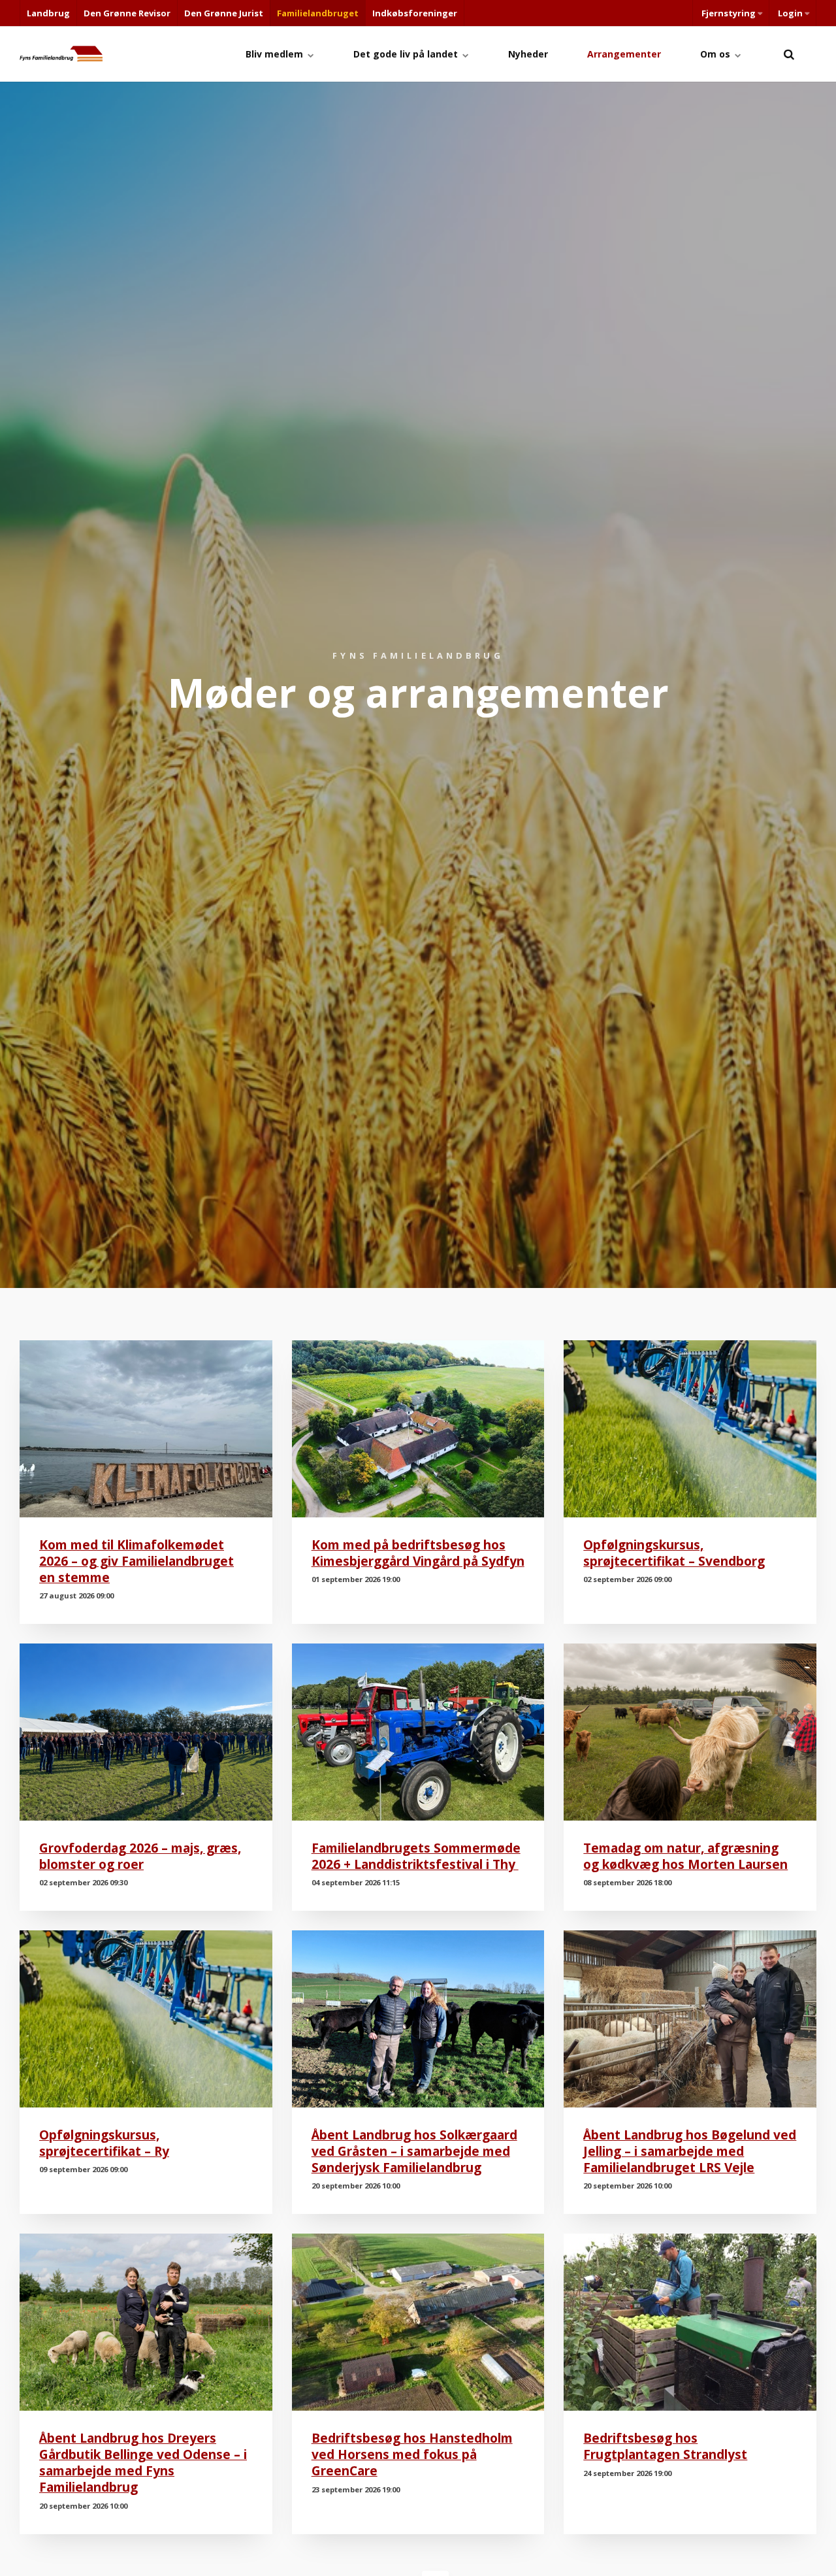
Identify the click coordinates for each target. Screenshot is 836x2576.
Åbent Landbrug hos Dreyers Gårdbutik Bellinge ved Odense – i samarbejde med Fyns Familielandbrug (143, 2462)
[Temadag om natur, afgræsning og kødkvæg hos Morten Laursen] (690, 1732)
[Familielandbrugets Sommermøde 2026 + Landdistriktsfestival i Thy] (418, 1732)
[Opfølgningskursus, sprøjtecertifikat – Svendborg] (690, 1429)
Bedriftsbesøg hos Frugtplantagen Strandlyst (665, 2446)
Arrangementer (624, 54)
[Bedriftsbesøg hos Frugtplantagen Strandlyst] (690, 2322)
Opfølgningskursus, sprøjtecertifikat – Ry (104, 2143)
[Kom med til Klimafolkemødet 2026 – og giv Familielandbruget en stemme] (146, 1429)
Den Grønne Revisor (127, 13)
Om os (716, 54)
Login (790, 13)
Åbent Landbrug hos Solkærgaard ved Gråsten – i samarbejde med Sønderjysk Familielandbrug (414, 2151)
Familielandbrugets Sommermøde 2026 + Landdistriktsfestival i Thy (416, 1856)
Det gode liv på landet (407, 54)
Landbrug (48, 13)
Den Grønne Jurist (224, 13)
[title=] (789, 54)
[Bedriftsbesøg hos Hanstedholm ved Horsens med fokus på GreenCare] (418, 2322)
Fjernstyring (729, 13)
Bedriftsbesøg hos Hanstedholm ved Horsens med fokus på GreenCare (412, 2454)
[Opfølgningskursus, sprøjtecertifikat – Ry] (146, 2019)
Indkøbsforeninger (415, 13)
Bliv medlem (276, 54)
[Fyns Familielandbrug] (61, 54)
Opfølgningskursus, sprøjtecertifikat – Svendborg (674, 1553)
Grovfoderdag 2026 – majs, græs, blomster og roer (140, 1856)
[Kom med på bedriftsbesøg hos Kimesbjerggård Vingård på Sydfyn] (418, 1429)
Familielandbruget (318, 13)
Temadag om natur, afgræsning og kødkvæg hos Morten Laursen (685, 1856)
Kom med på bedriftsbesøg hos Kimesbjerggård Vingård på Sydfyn (418, 1553)
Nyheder (528, 54)
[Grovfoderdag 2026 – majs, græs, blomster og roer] (146, 1732)
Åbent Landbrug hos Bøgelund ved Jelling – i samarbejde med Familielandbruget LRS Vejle (690, 2151)
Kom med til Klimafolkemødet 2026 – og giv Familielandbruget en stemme (137, 1561)
